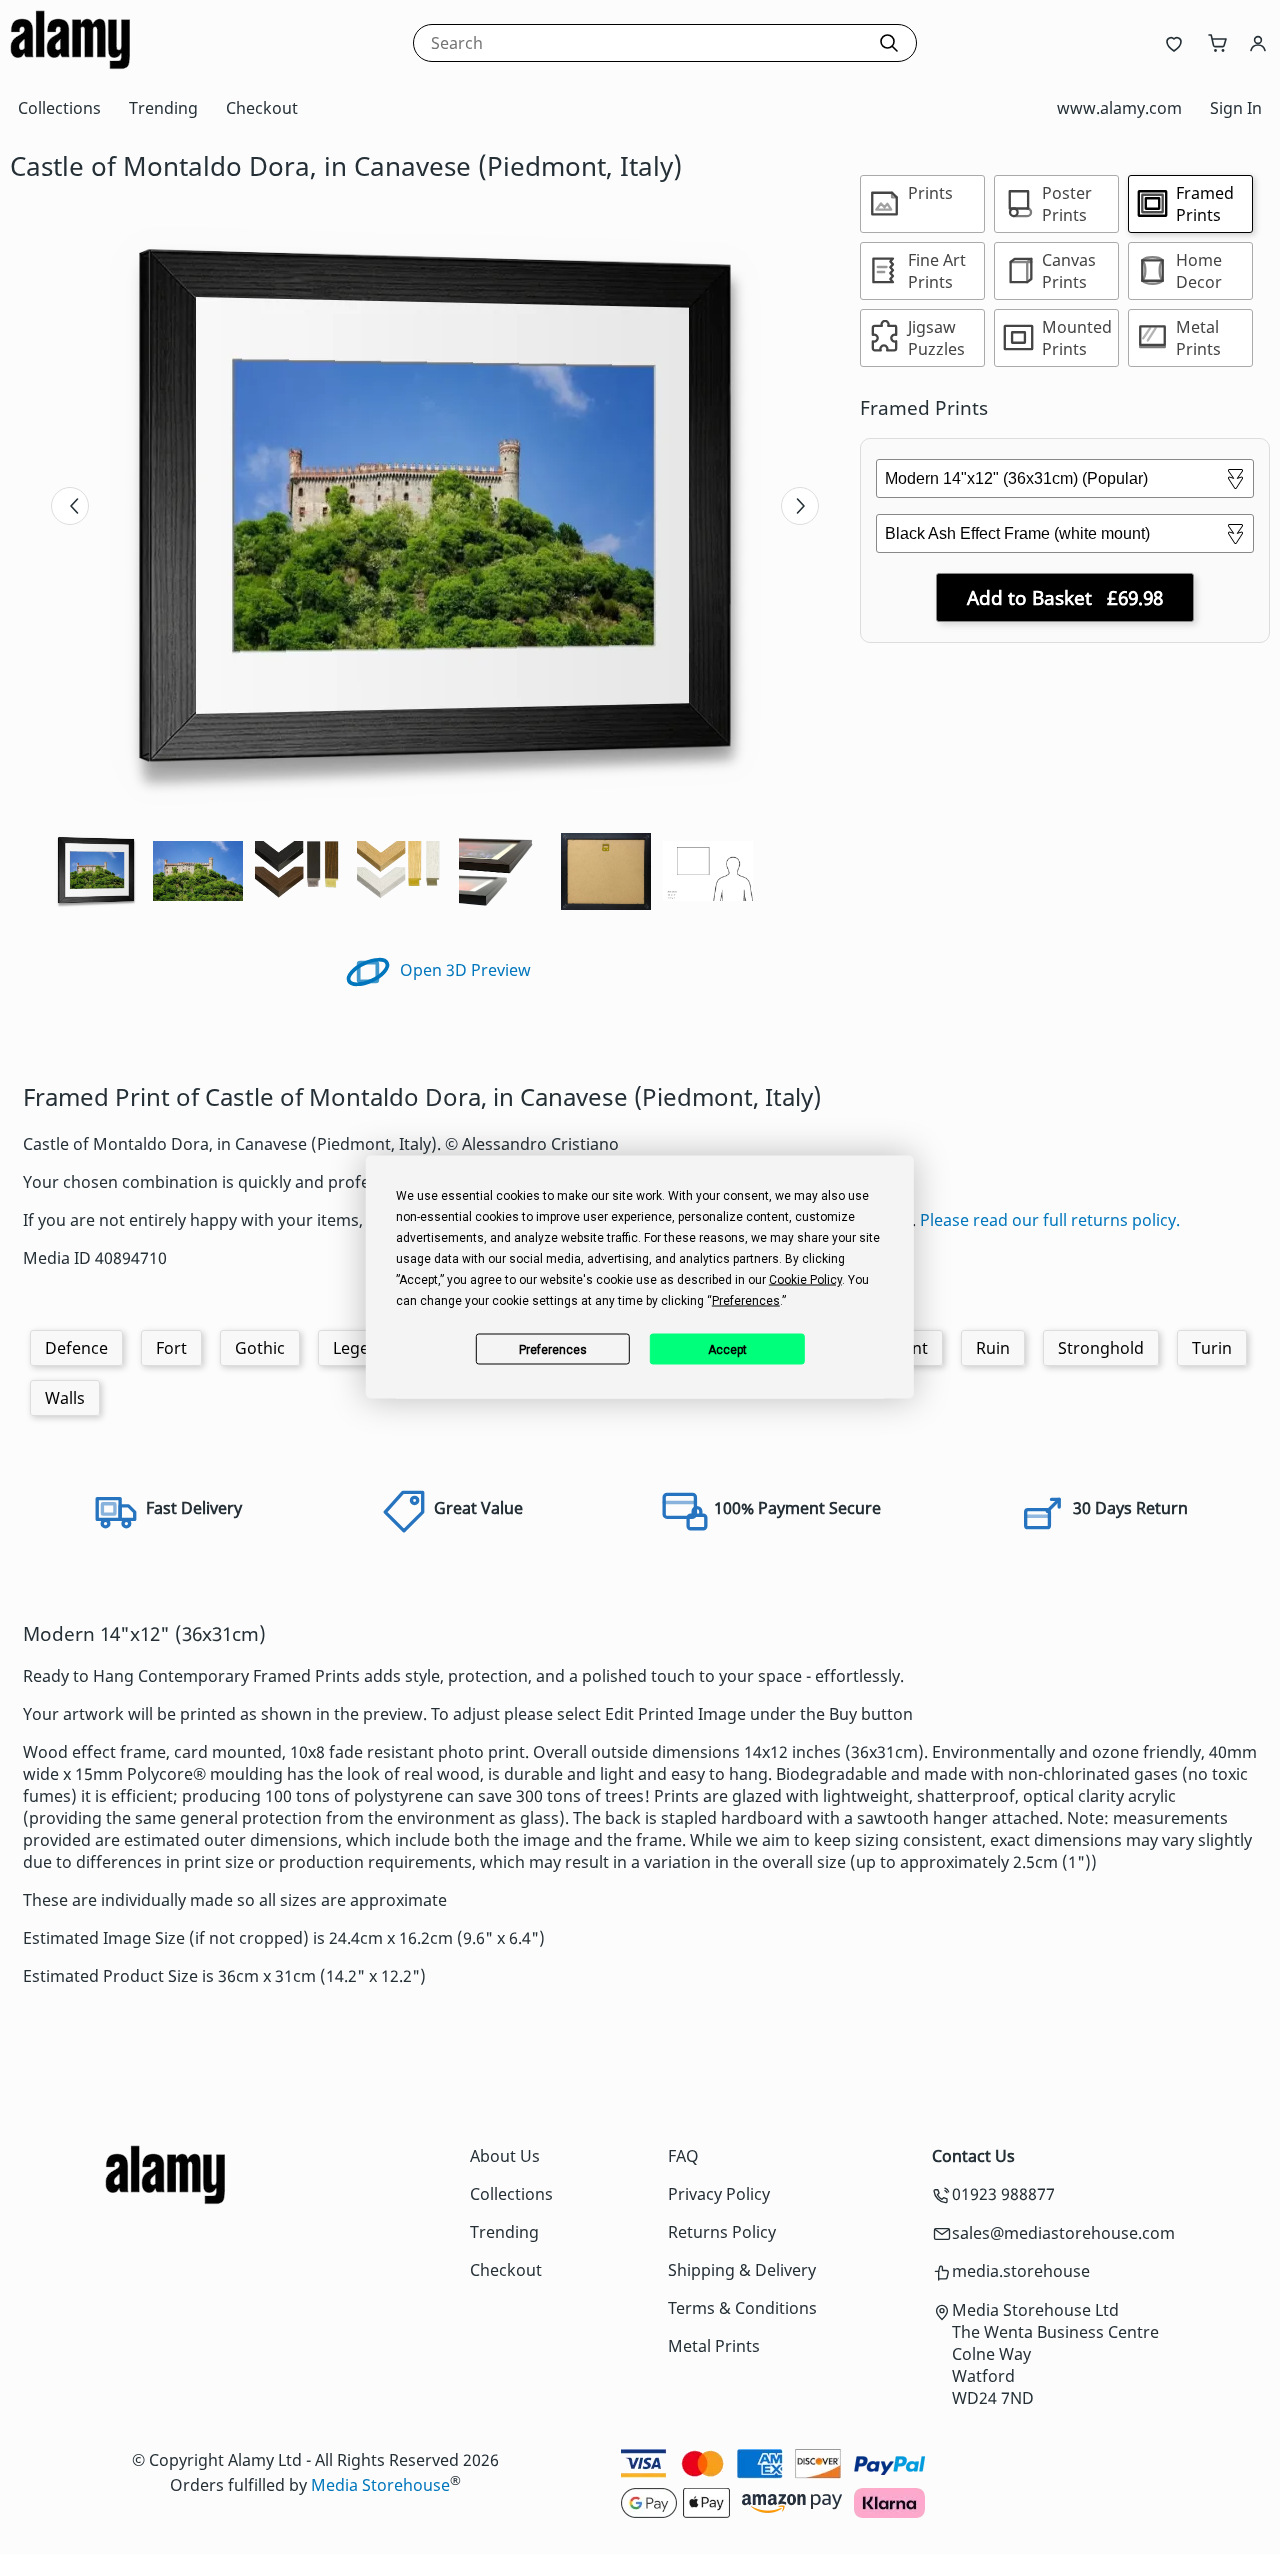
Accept (727, 1349)
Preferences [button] (746, 1301)
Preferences (553, 1349)
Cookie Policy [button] (805, 1280)
